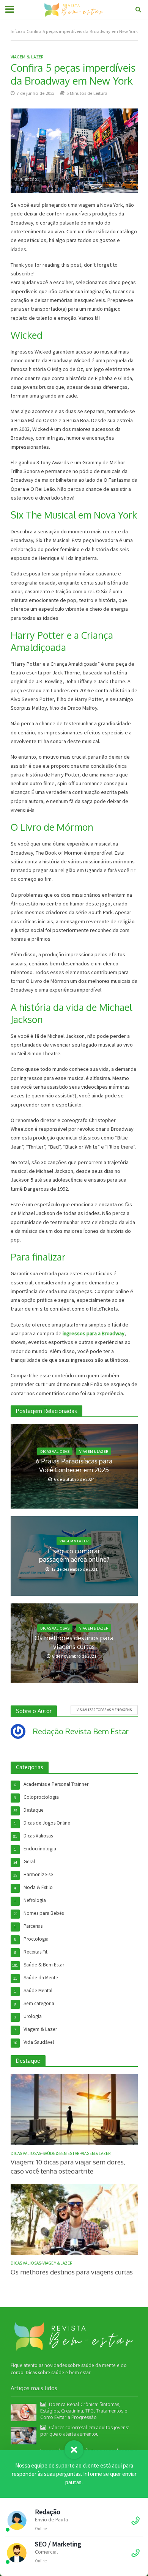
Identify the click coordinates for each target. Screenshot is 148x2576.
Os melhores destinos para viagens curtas (74, 1642)
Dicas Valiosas (55, 1451)
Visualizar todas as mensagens (104, 1710)
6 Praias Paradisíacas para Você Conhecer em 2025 (74, 1465)
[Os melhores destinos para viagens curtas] (74, 2219)
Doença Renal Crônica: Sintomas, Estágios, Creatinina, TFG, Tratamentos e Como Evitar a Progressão (84, 2411)
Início (16, 31)
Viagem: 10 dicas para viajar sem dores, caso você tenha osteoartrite (68, 2167)
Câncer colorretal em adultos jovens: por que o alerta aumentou (85, 2431)
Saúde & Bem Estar (61, 2153)
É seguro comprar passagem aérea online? (74, 1555)
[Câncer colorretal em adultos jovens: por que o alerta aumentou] (24, 2435)
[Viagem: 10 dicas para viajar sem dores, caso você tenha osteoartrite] (74, 2109)
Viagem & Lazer (27, 57)
